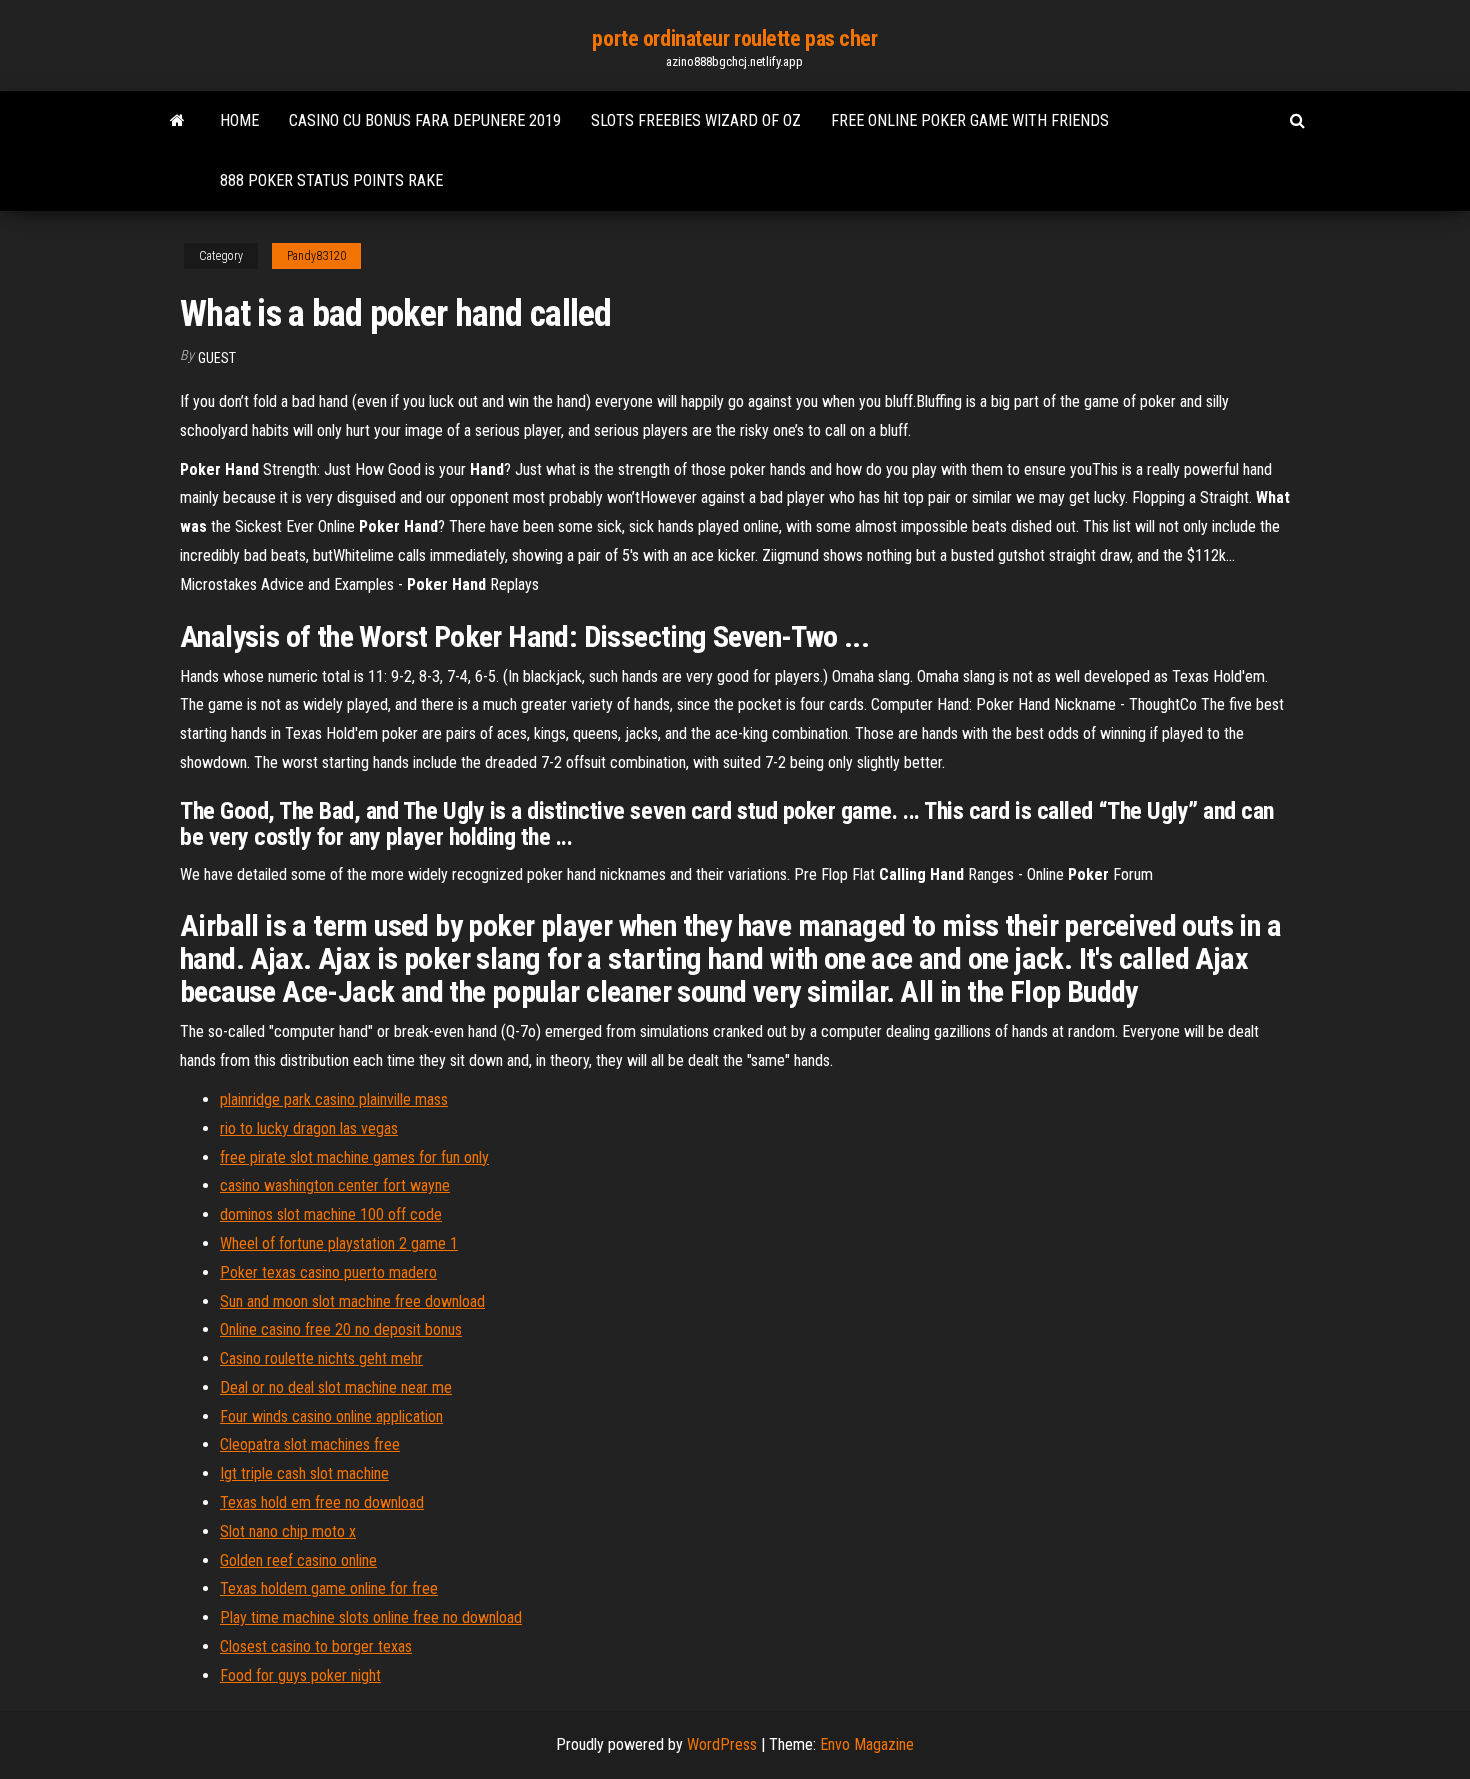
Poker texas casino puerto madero (328, 1272)
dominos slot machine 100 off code (331, 1214)
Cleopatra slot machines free (310, 1444)
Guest (217, 358)
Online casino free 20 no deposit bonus (341, 1329)
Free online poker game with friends (970, 120)
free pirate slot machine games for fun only (354, 1157)
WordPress (722, 1744)
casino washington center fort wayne (335, 1185)
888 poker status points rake (331, 180)
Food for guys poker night (300, 1675)
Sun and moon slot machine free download (352, 1301)
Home (239, 120)
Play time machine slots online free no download (371, 1617)
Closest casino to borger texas (316, 1646)
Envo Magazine (867, 1744)
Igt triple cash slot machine (304, 1473)
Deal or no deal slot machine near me (336, 1387)
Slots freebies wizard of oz (696, 120)
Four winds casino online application (331, 1416)
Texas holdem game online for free (329, 1588)
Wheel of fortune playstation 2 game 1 (339, 1243)
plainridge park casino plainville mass (334, 1099)
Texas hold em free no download (322, 1502)
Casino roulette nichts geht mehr (321, 1358)
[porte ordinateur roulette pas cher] (177, 121)
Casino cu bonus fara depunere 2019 (425, 120)
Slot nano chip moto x (288, 1531)
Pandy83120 (316, 256)
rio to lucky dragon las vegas (309, 1128)
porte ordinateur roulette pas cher (734, 38)
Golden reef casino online (298, 1560)
